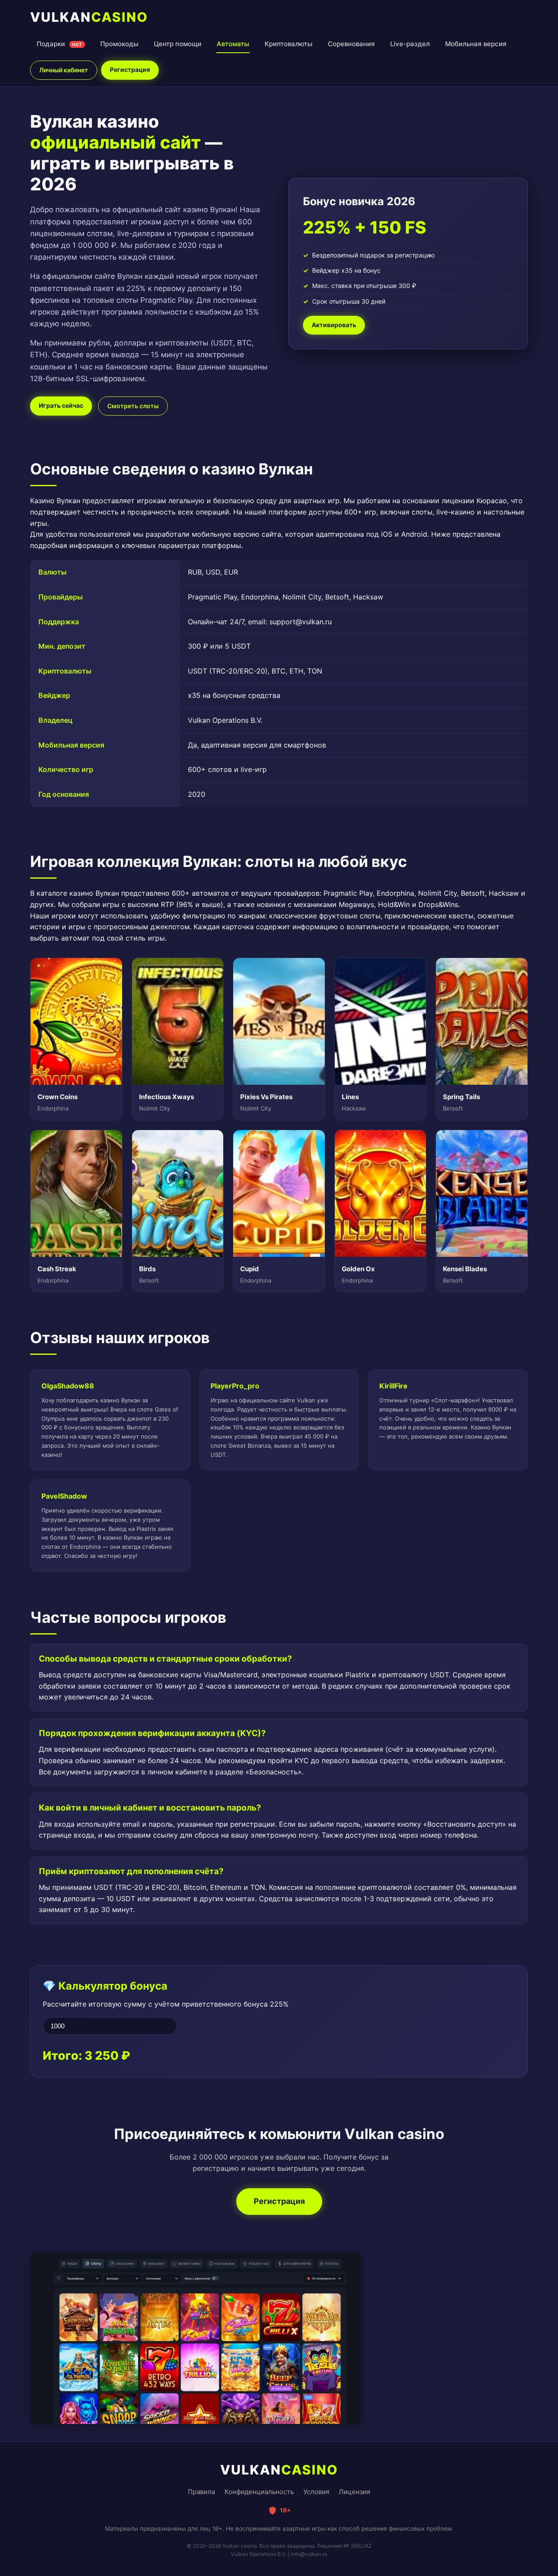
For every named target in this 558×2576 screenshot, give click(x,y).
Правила (201, 2492)
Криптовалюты (289, 44)
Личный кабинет (64, 70)
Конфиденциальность (259, 2492)
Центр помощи (178, 44)
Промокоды (119, 44)
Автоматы (233, 44)
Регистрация (130, 69)
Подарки (60, 44)
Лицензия (354, 2492)
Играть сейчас (61, 405)
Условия (316, 2492)
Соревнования (351, 44)
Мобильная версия (476, 44)
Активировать (334, 325)
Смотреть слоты (133, 406)
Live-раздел (410, 44)
